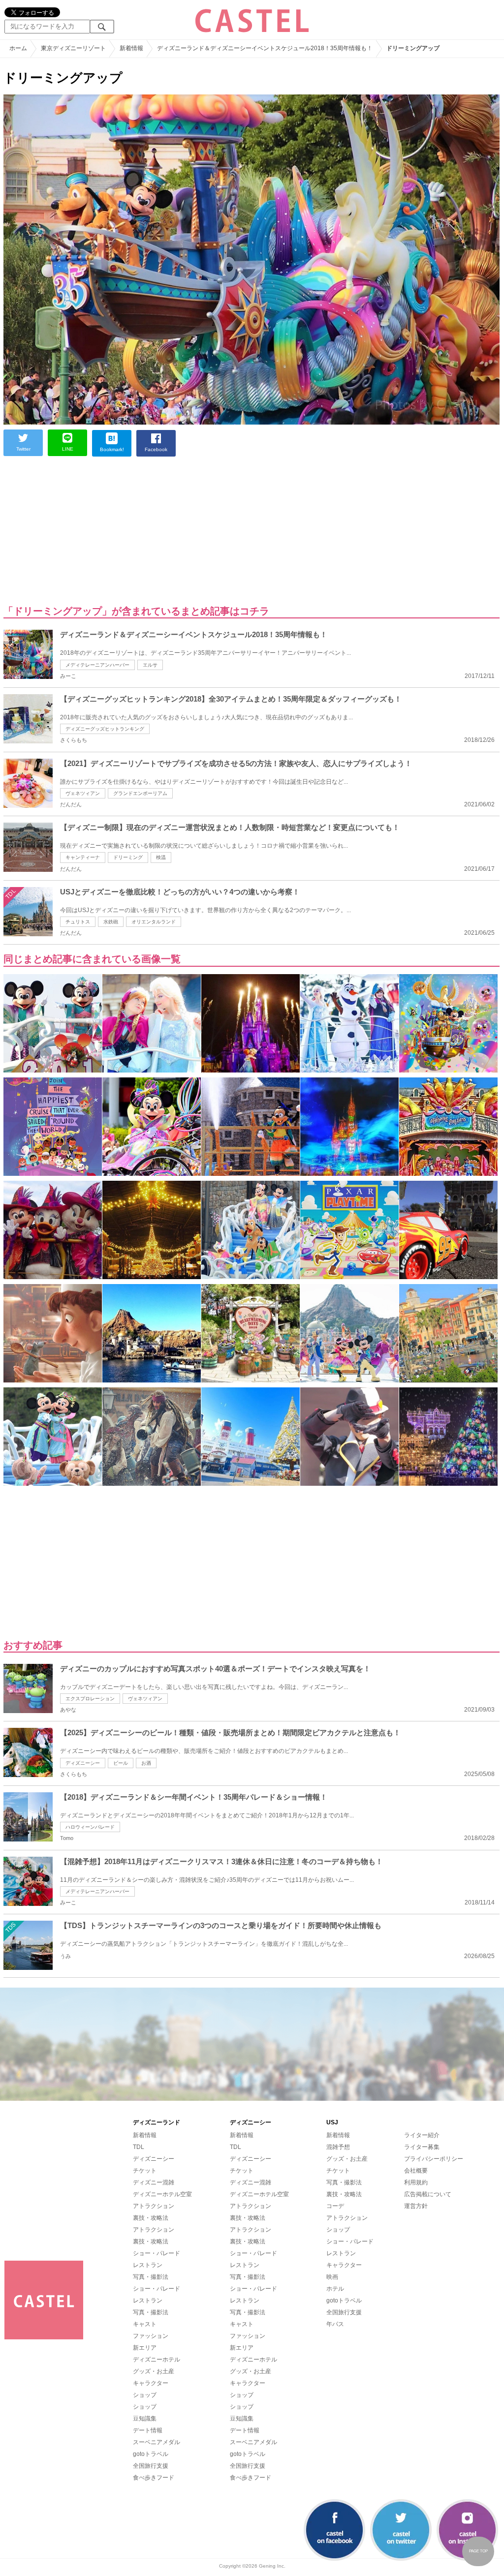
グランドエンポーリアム (140, 793)
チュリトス (78, 922)
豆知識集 (145, 2419)
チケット (145, 2171)
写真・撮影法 (151, 2277)
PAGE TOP (478, 2551)
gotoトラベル (151, 2454)
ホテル (335, 2289)
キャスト (145, 2324)
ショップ (145, 2395)
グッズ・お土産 (154, 2371)
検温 (161, 857)
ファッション (151, 2336)
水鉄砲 (111, 922)
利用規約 (416, 2182)
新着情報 (145, 2135)
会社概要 (416, 2171)
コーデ (335, 2206)
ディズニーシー (83, 1763)
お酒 (146, 1763)
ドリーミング (128, 857)
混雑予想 (338, 2147)
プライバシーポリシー (434, 2159)
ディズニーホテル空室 (162, 2194)
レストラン (148, 2265)
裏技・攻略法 (151, 2218)
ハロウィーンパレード (90, 1827)
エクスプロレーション (90, 1699)
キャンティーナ (83, 857)
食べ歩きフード (154, 2478)
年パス (335, 2324)
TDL (139, 2147)
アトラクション (154, 2206)
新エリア (145, 2348)
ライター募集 (422, 2147)
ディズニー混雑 (154, 2182)
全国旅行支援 (151, 2466)
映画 (332, 2277)
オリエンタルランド (154, 922)
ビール (121, 1763)
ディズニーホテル (157, 2360)
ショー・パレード (157, 2253)
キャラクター (151, 2383)
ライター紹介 (422, 2135)
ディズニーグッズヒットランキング (105, 729)
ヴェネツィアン (83, 793)
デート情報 (148, 2430)
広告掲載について (428, 2194)
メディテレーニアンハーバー (97, 665)
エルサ (150, 665)
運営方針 (416, 2206)
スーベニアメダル (157, 2442)
